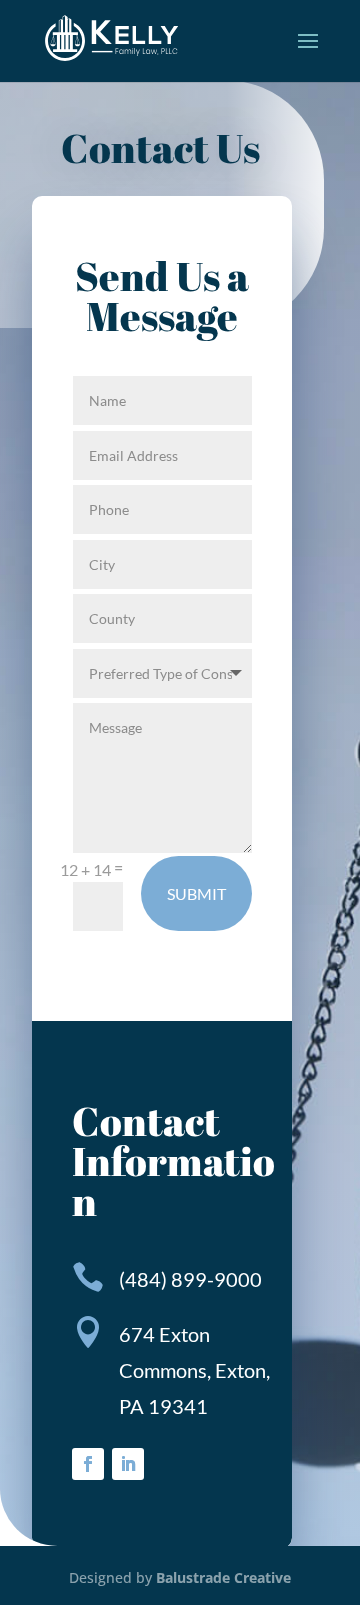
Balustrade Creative (223, 1577)
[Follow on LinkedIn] (128, 1464)
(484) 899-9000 (190, 1279)
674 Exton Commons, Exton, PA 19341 (194, 1370)
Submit (196, 893)
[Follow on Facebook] (88, 1464)
